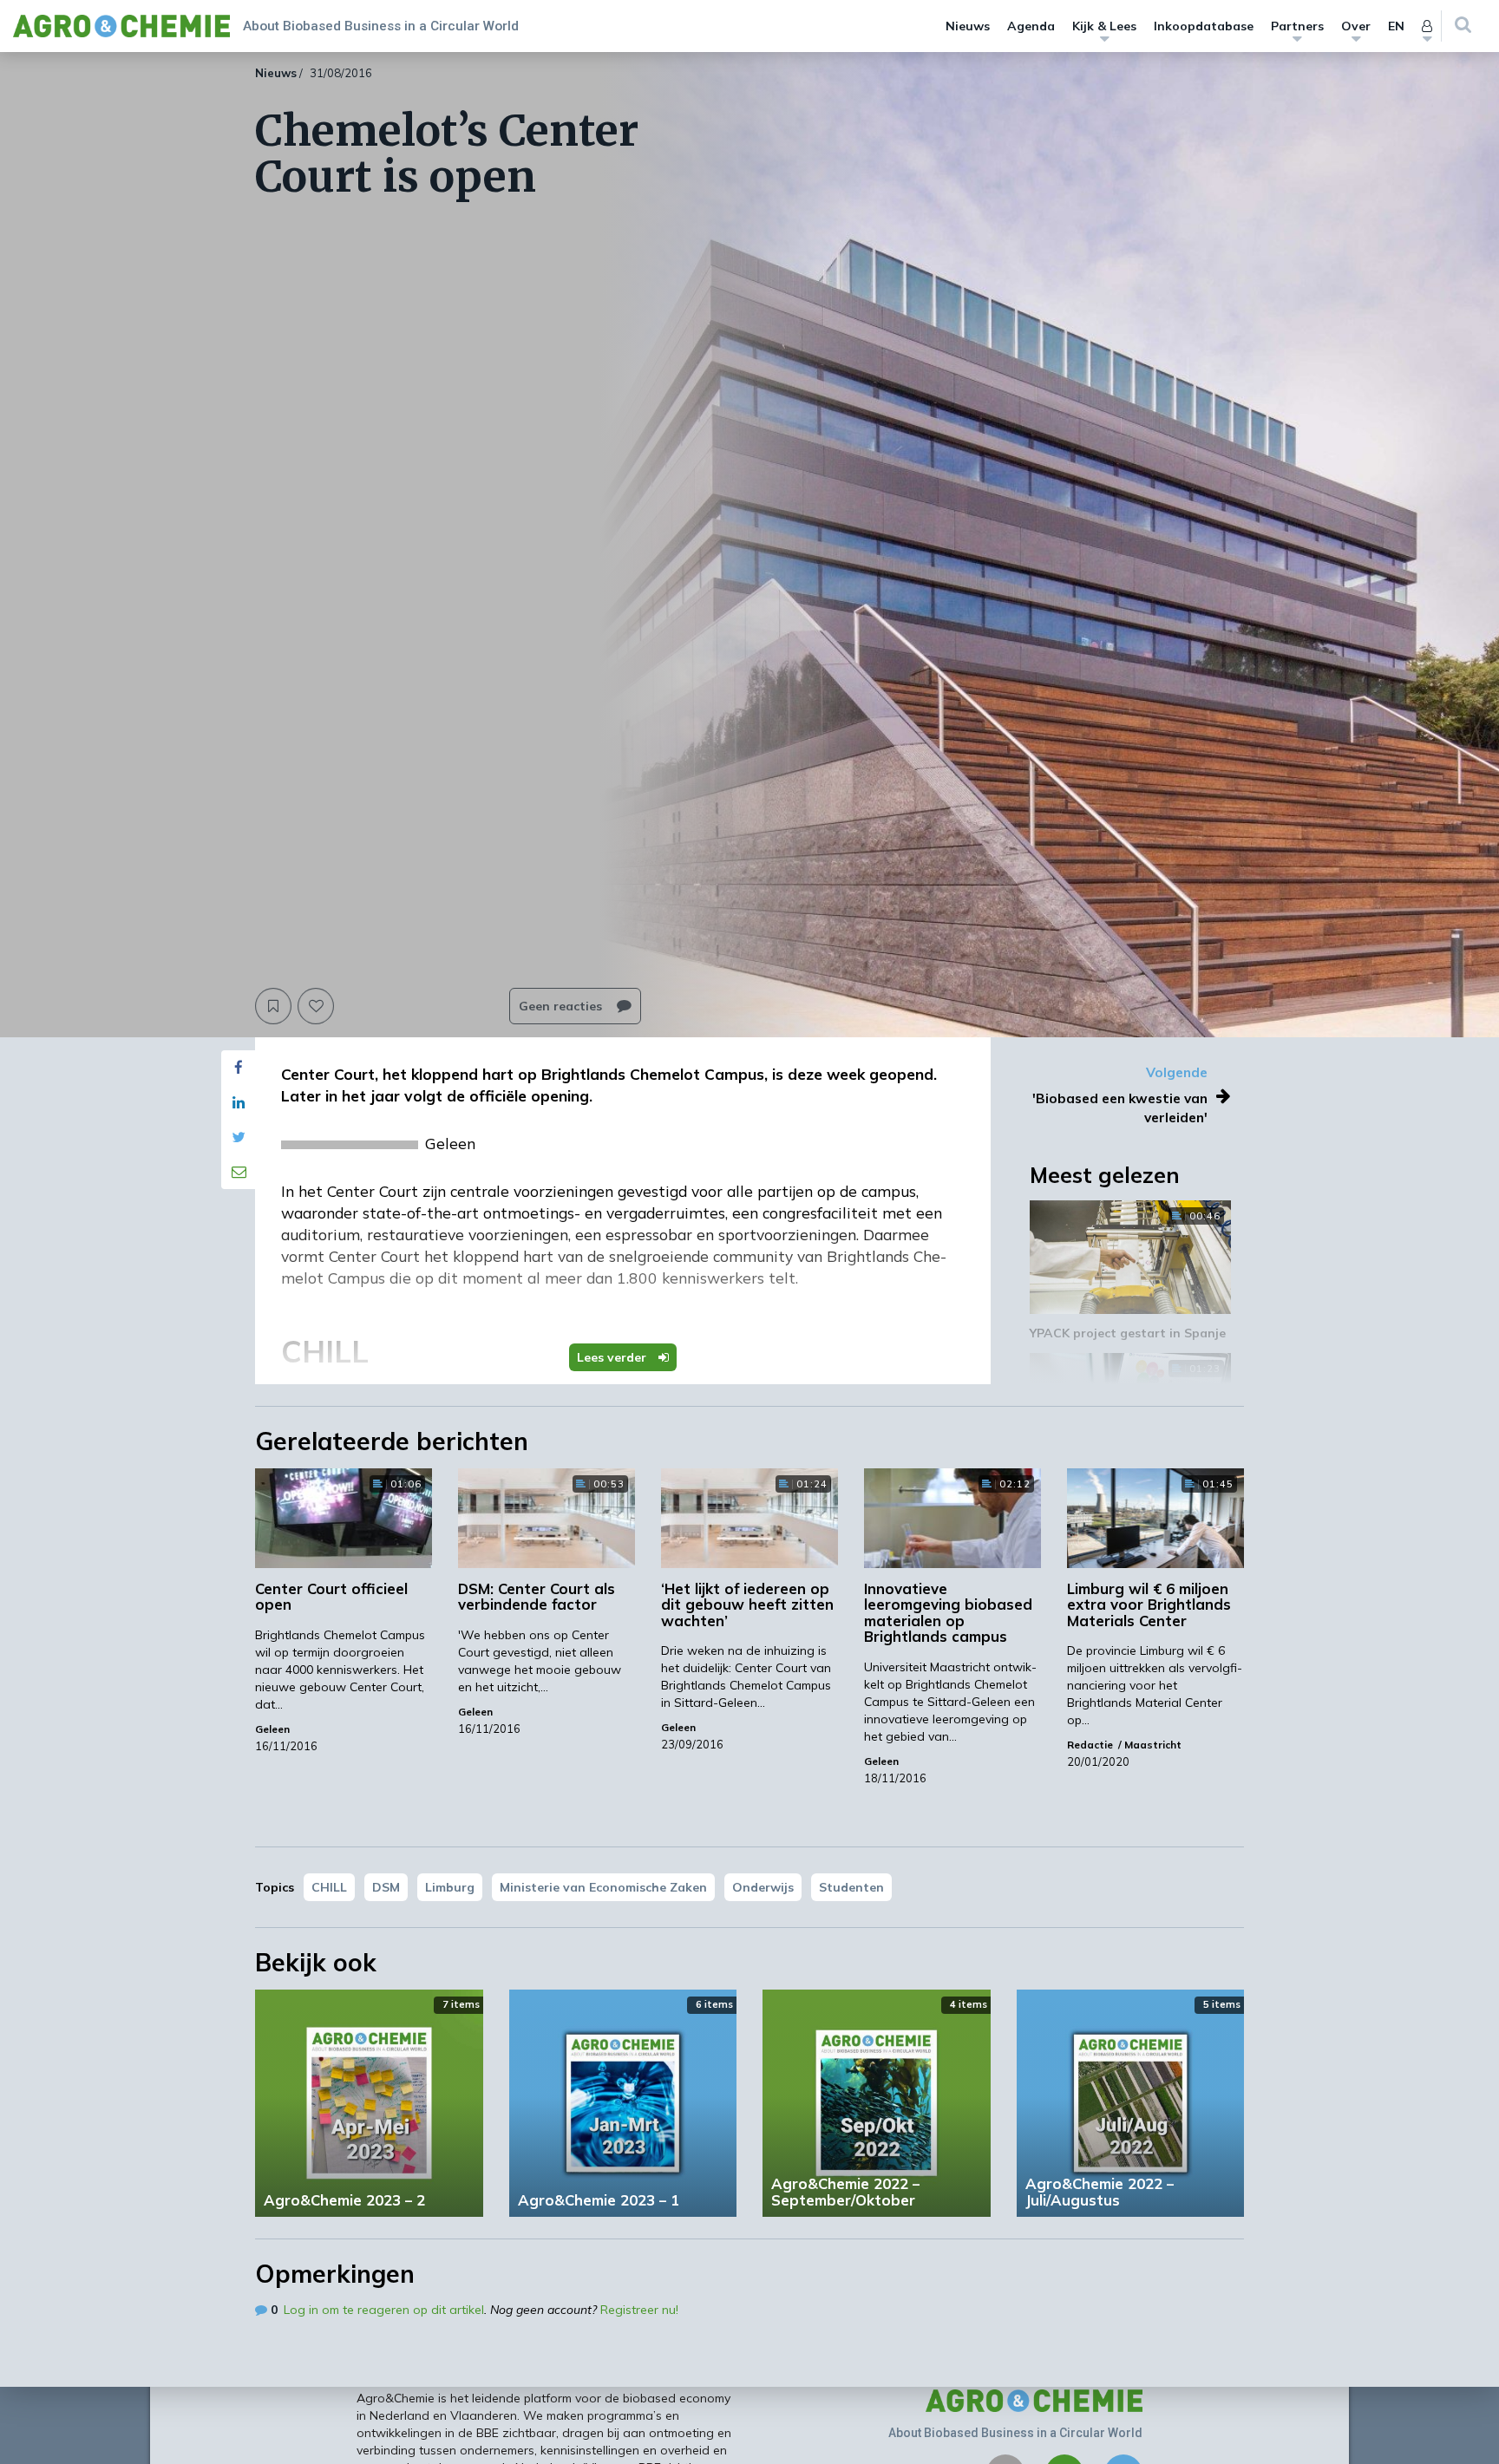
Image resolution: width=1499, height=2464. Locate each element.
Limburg (450, 1887)
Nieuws (968, 26)
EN (1396, 26)
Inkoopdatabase (1204, 26)
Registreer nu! (639, 2310)
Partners (1297, 26)
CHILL (329, 1887)
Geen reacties (562, 1006)
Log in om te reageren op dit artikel (384, 2310)
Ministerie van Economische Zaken (603, 1887)
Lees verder (613, 1357)
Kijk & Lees (1104, 26)
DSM (386, 1887)
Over (1356, 26)
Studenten (851, 1887)
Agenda (1031, 26)
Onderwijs (763, 1887)
